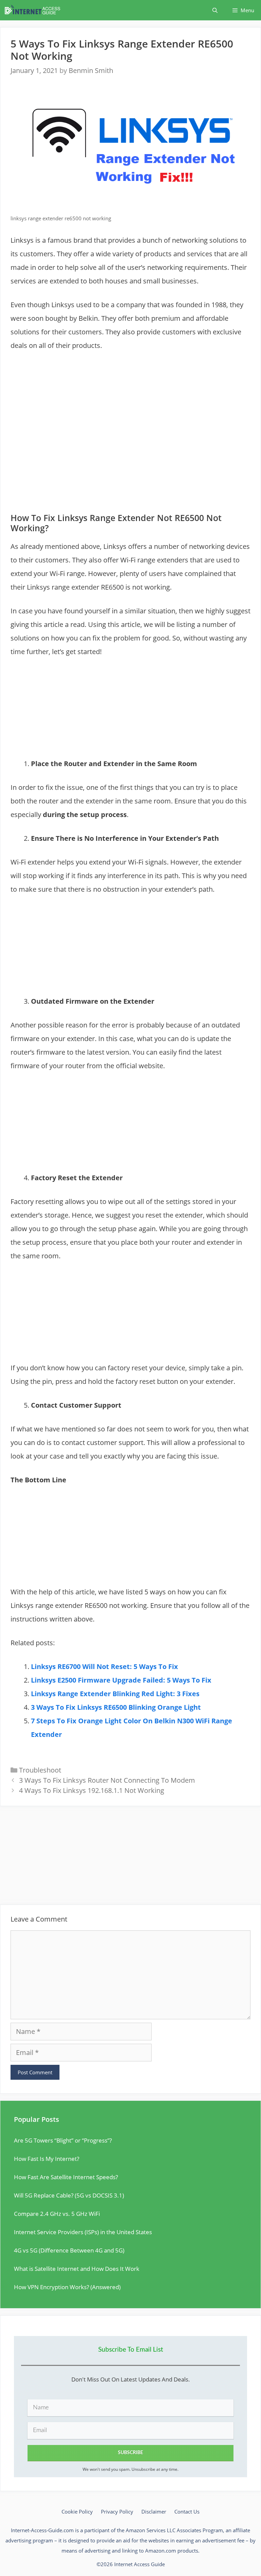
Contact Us (187, 2512)
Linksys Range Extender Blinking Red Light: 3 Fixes (115, 1694)
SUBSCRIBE (130, 2453)
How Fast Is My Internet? (47, 2159)
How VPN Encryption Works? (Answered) (67, 2287)
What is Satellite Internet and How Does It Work (77, 2269)
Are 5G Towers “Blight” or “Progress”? (63, 2140)
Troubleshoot (40, 1770)
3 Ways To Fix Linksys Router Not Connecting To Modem (107, 1780)
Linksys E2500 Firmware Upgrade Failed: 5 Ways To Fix (121, 1680)
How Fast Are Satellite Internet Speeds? (66, 2177)
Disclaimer (154, 2512)
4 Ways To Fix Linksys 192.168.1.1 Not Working (92, 1790)
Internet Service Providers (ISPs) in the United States (83, 2232)
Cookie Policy (77, 2512)
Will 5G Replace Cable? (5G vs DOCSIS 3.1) (69, 2195)
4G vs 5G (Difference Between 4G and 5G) (69, 2250)
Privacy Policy (117, 2512)
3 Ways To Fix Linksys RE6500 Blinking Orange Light (116, 1707)
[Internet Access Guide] (34, 10)
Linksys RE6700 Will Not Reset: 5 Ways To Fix (105, 1666)
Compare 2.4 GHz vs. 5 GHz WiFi (57, 2214)
